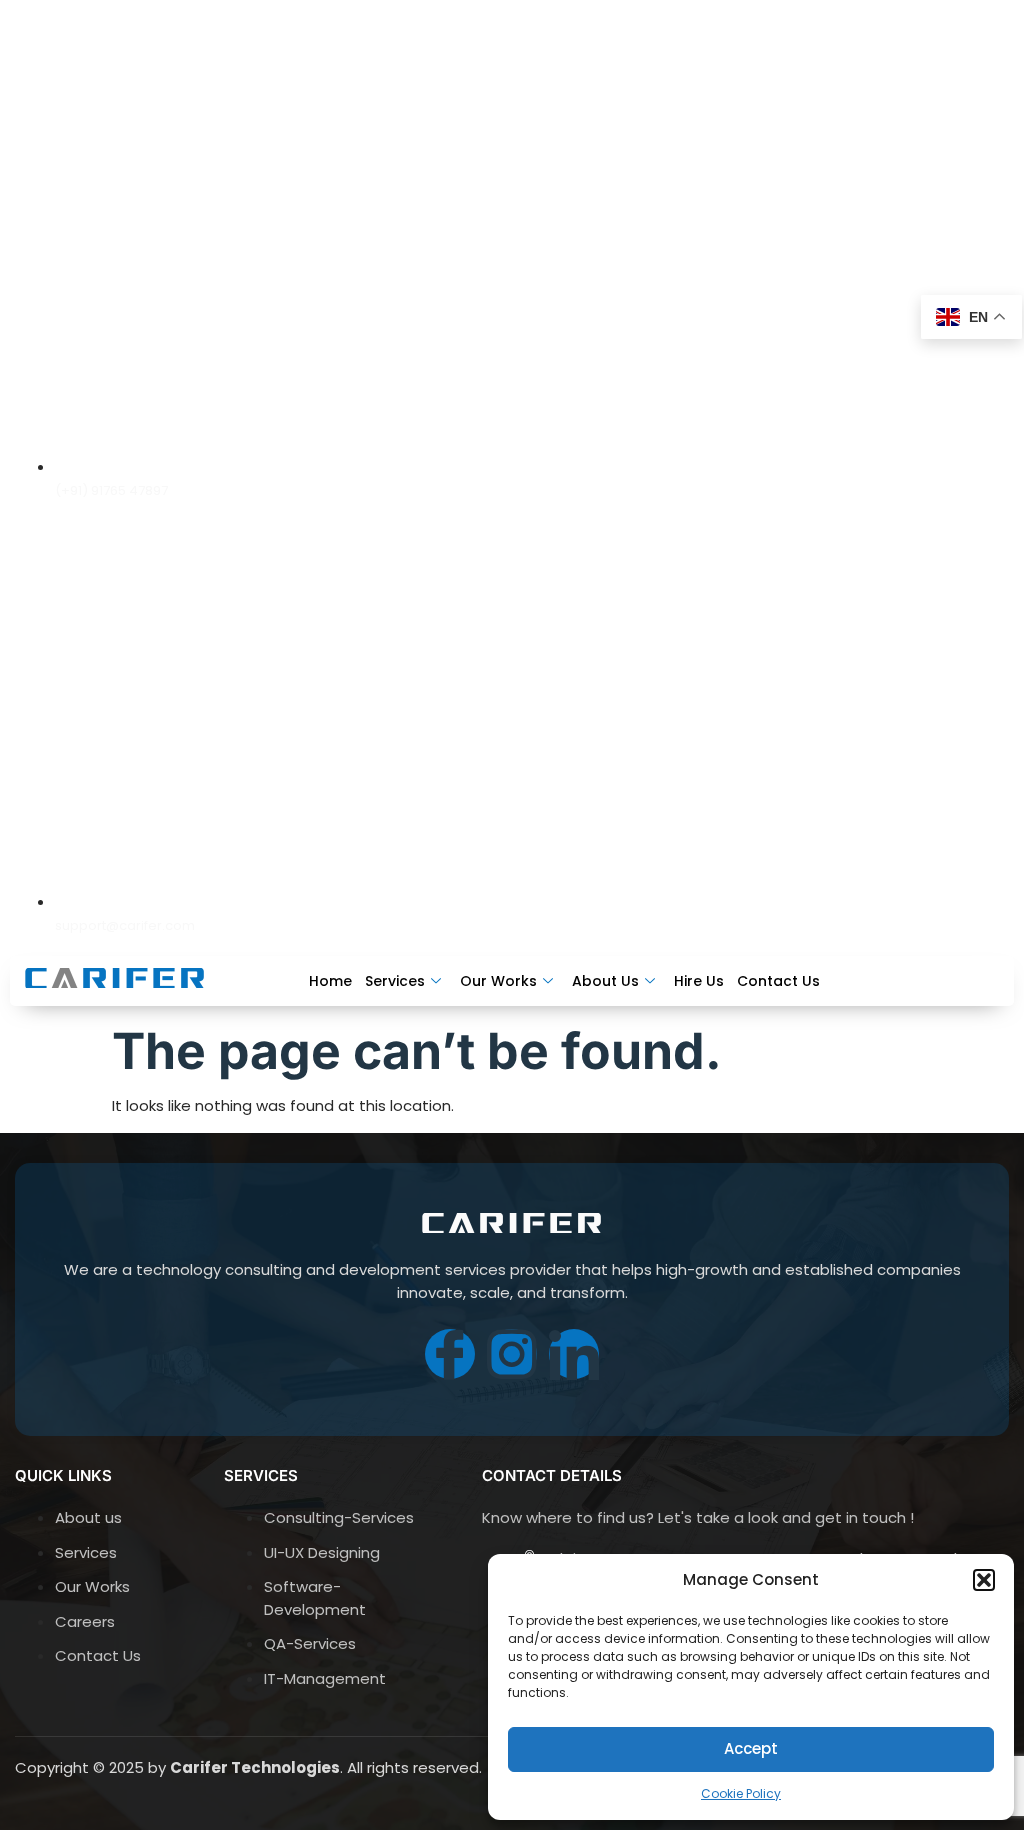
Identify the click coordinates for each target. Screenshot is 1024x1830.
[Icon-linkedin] (574, 1354)
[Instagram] (912, 472)
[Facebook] (840, 472)
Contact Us (778, 978)
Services (395, 978)
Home (330, 978)
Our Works (498, 978)
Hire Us (699, 978)
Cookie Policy (741, 1793)
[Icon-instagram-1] (512, 1354)
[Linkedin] (984, 472)
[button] (984, 1580)
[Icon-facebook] (450, 1354)
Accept (751, 1748)
